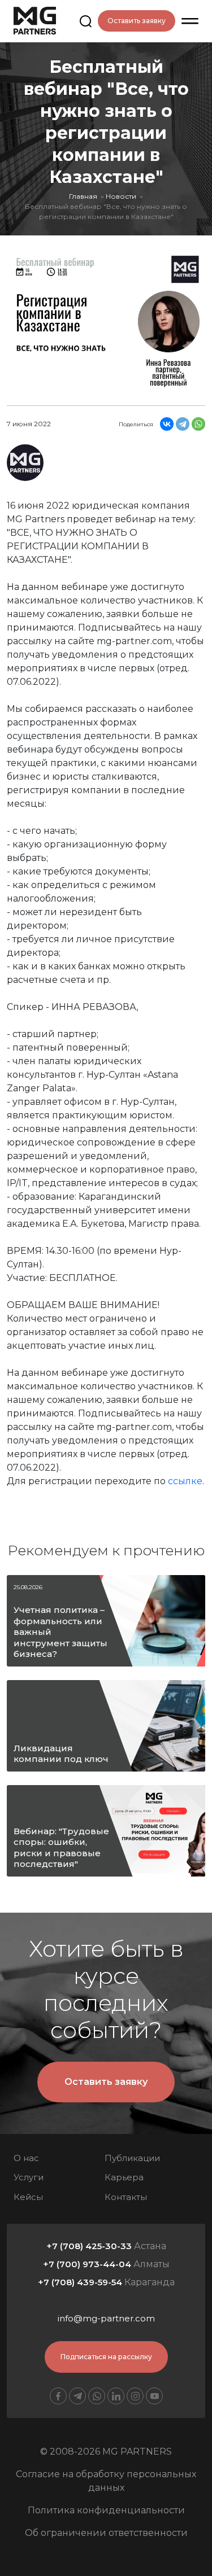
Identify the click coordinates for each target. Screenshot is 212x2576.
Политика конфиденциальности (106, 2510)
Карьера (124, 2177)
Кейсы (28, 2197)
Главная (83, 196)
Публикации (132, 2158)
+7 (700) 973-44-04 (87, 2264)
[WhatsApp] (198, 424)
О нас (26, 2158)
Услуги (29, 2177)
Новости (121, 196)
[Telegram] (183, 424)
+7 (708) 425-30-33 (89, 2246)
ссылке (185, 1481)
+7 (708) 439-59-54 (80, 2282)
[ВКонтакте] (167, 424)
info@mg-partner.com (106, 2318)
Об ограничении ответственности (106, 2533)
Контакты (126, 2197)
